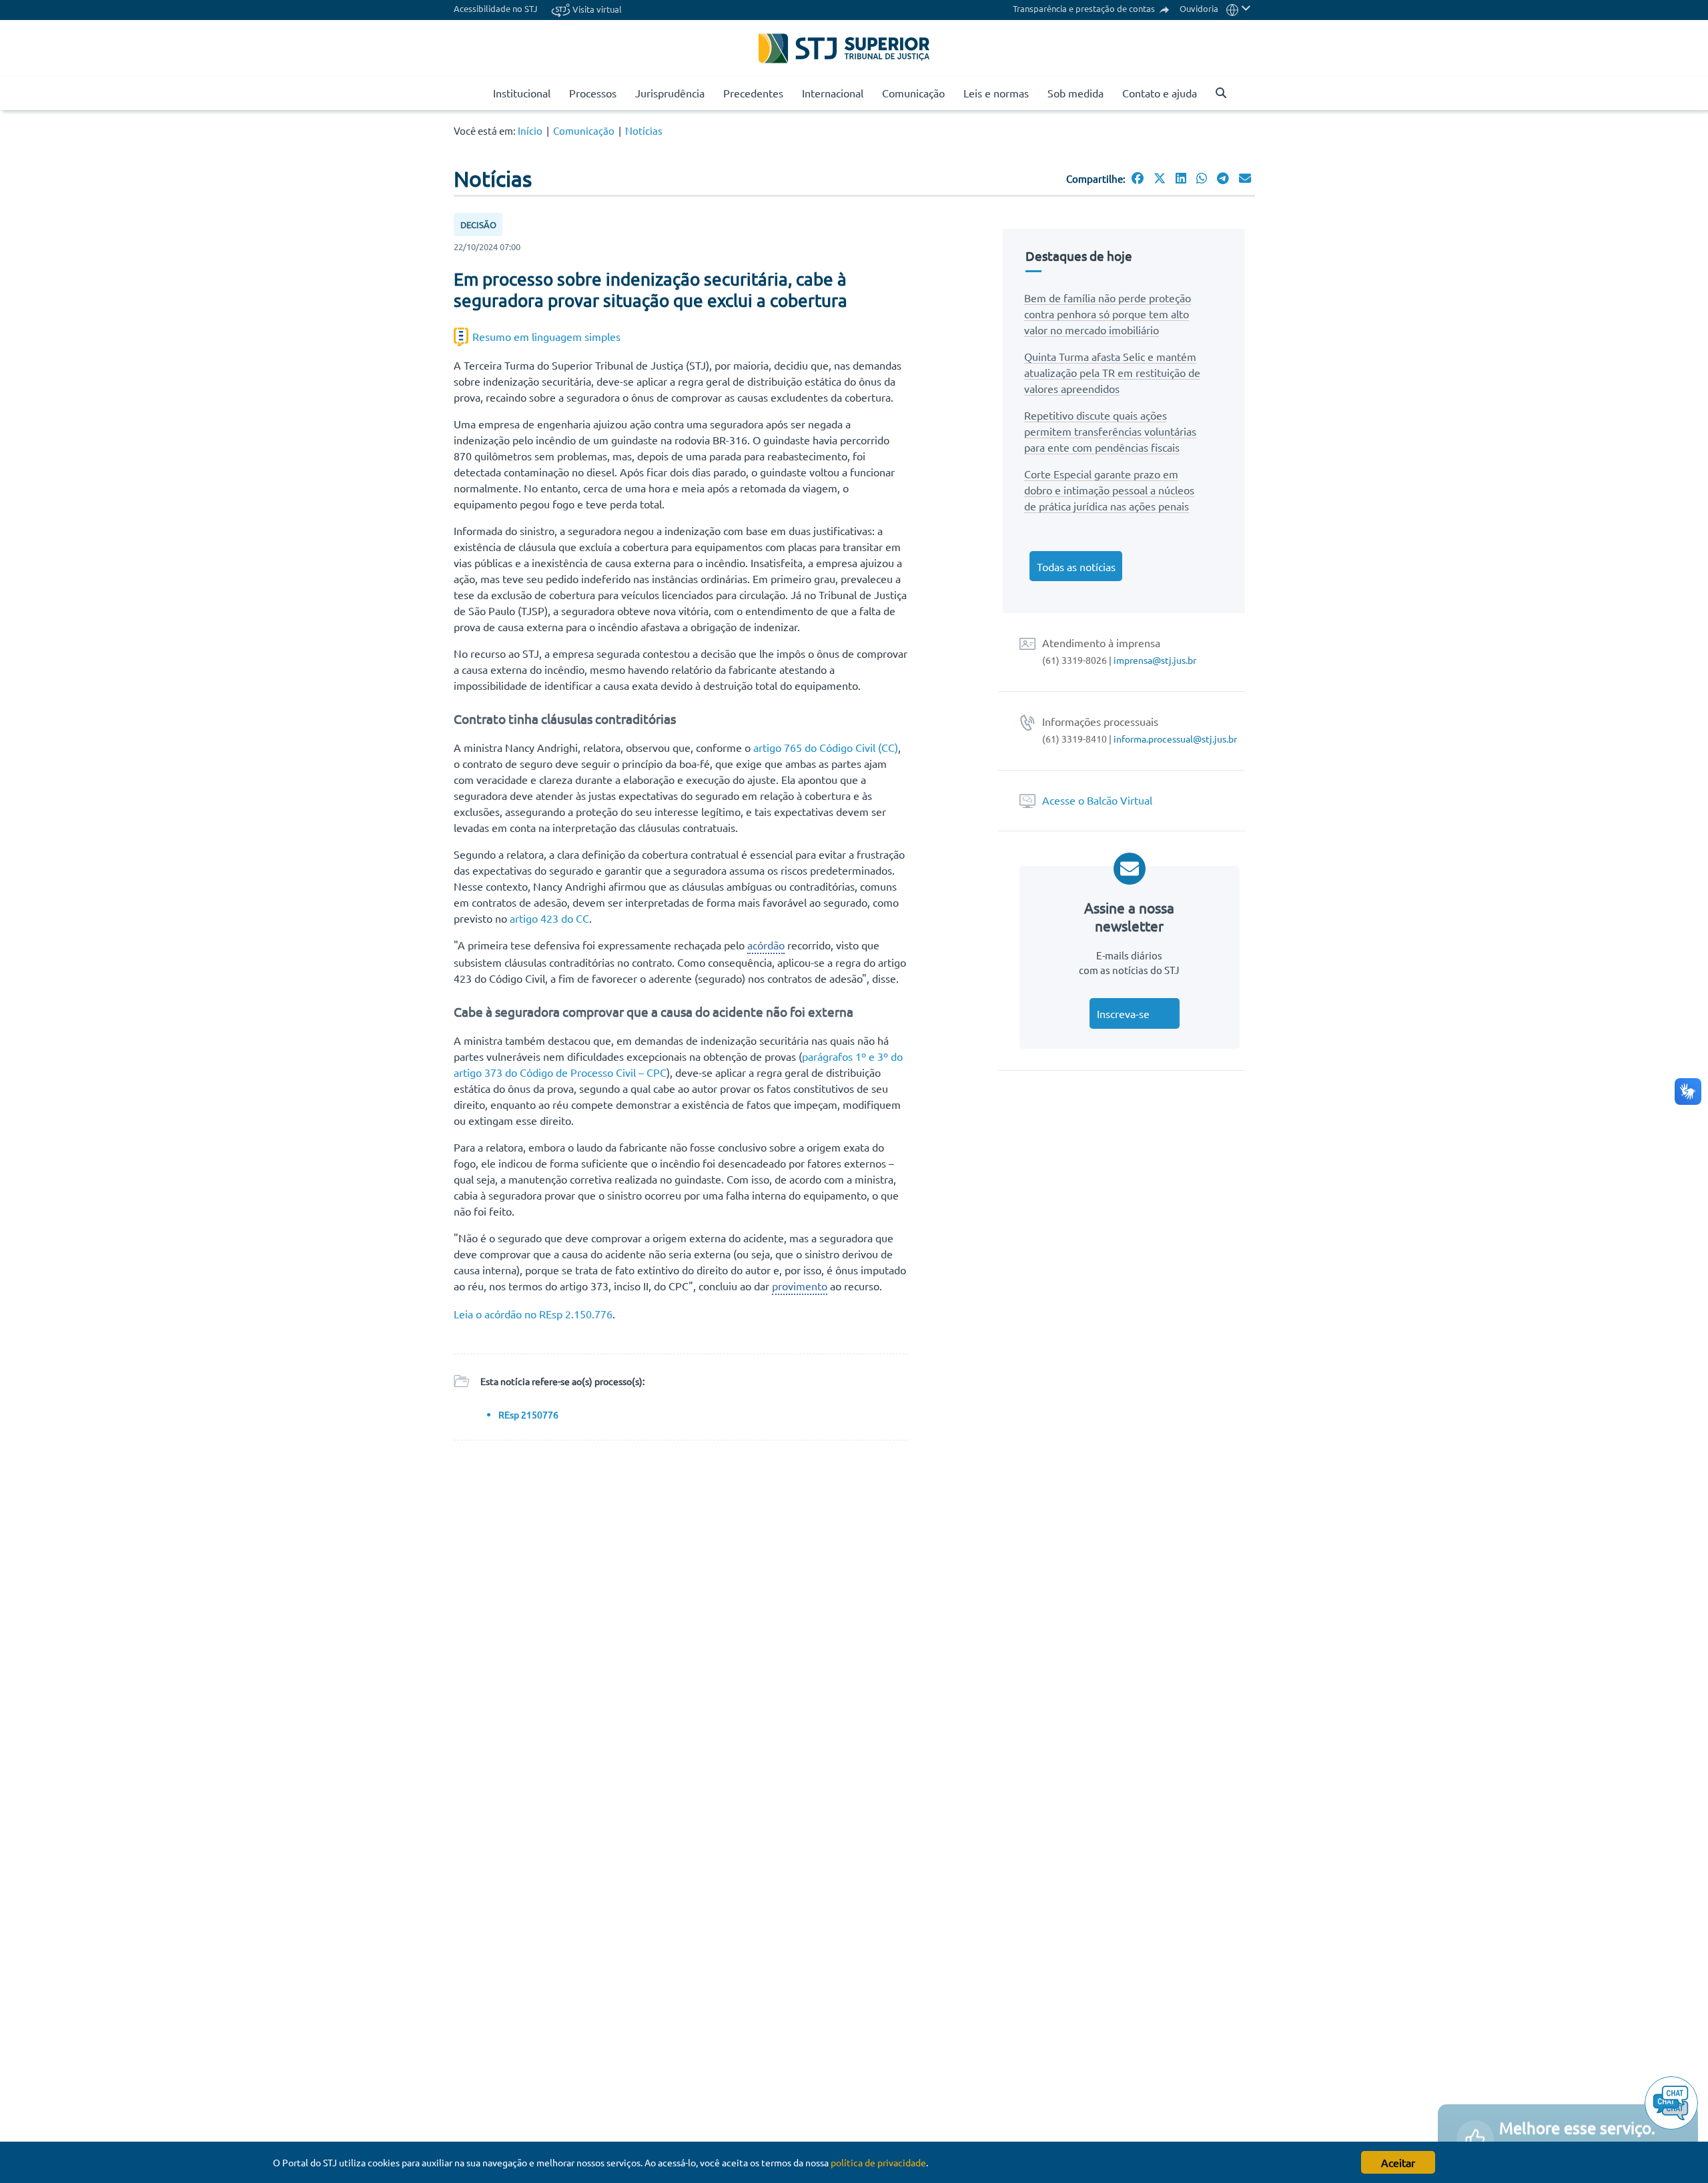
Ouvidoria (1199, 8)
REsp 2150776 (528, 1414)
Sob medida (1076, 93)
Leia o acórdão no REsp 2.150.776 (533, 1314)
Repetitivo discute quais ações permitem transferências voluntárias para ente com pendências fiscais (1110, 431)
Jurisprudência (670, 93)
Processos (593, 93)
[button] (1239, 8)
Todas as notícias (1076, 566)
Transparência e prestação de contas (1085, 8)
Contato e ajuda (1160, 93)
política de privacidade (878, 2162)
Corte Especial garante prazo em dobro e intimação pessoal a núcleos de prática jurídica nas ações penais (1109, 490)
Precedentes (753, 93)
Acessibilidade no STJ (496, 8)
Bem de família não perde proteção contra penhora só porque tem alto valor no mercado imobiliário (1108, 314)
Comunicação (913, 93)
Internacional (833, 93)
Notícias (644, 130)
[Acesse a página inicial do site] (478, 93)
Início (530, 130)
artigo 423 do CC (549, 918)
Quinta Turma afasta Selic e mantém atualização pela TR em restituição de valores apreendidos (1112, 372)
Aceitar (1398, 2162)
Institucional (522, 93)
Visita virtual (596, 9)
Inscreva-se (1123, 1013)
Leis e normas (996, 93)
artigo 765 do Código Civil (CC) (826, 747)
